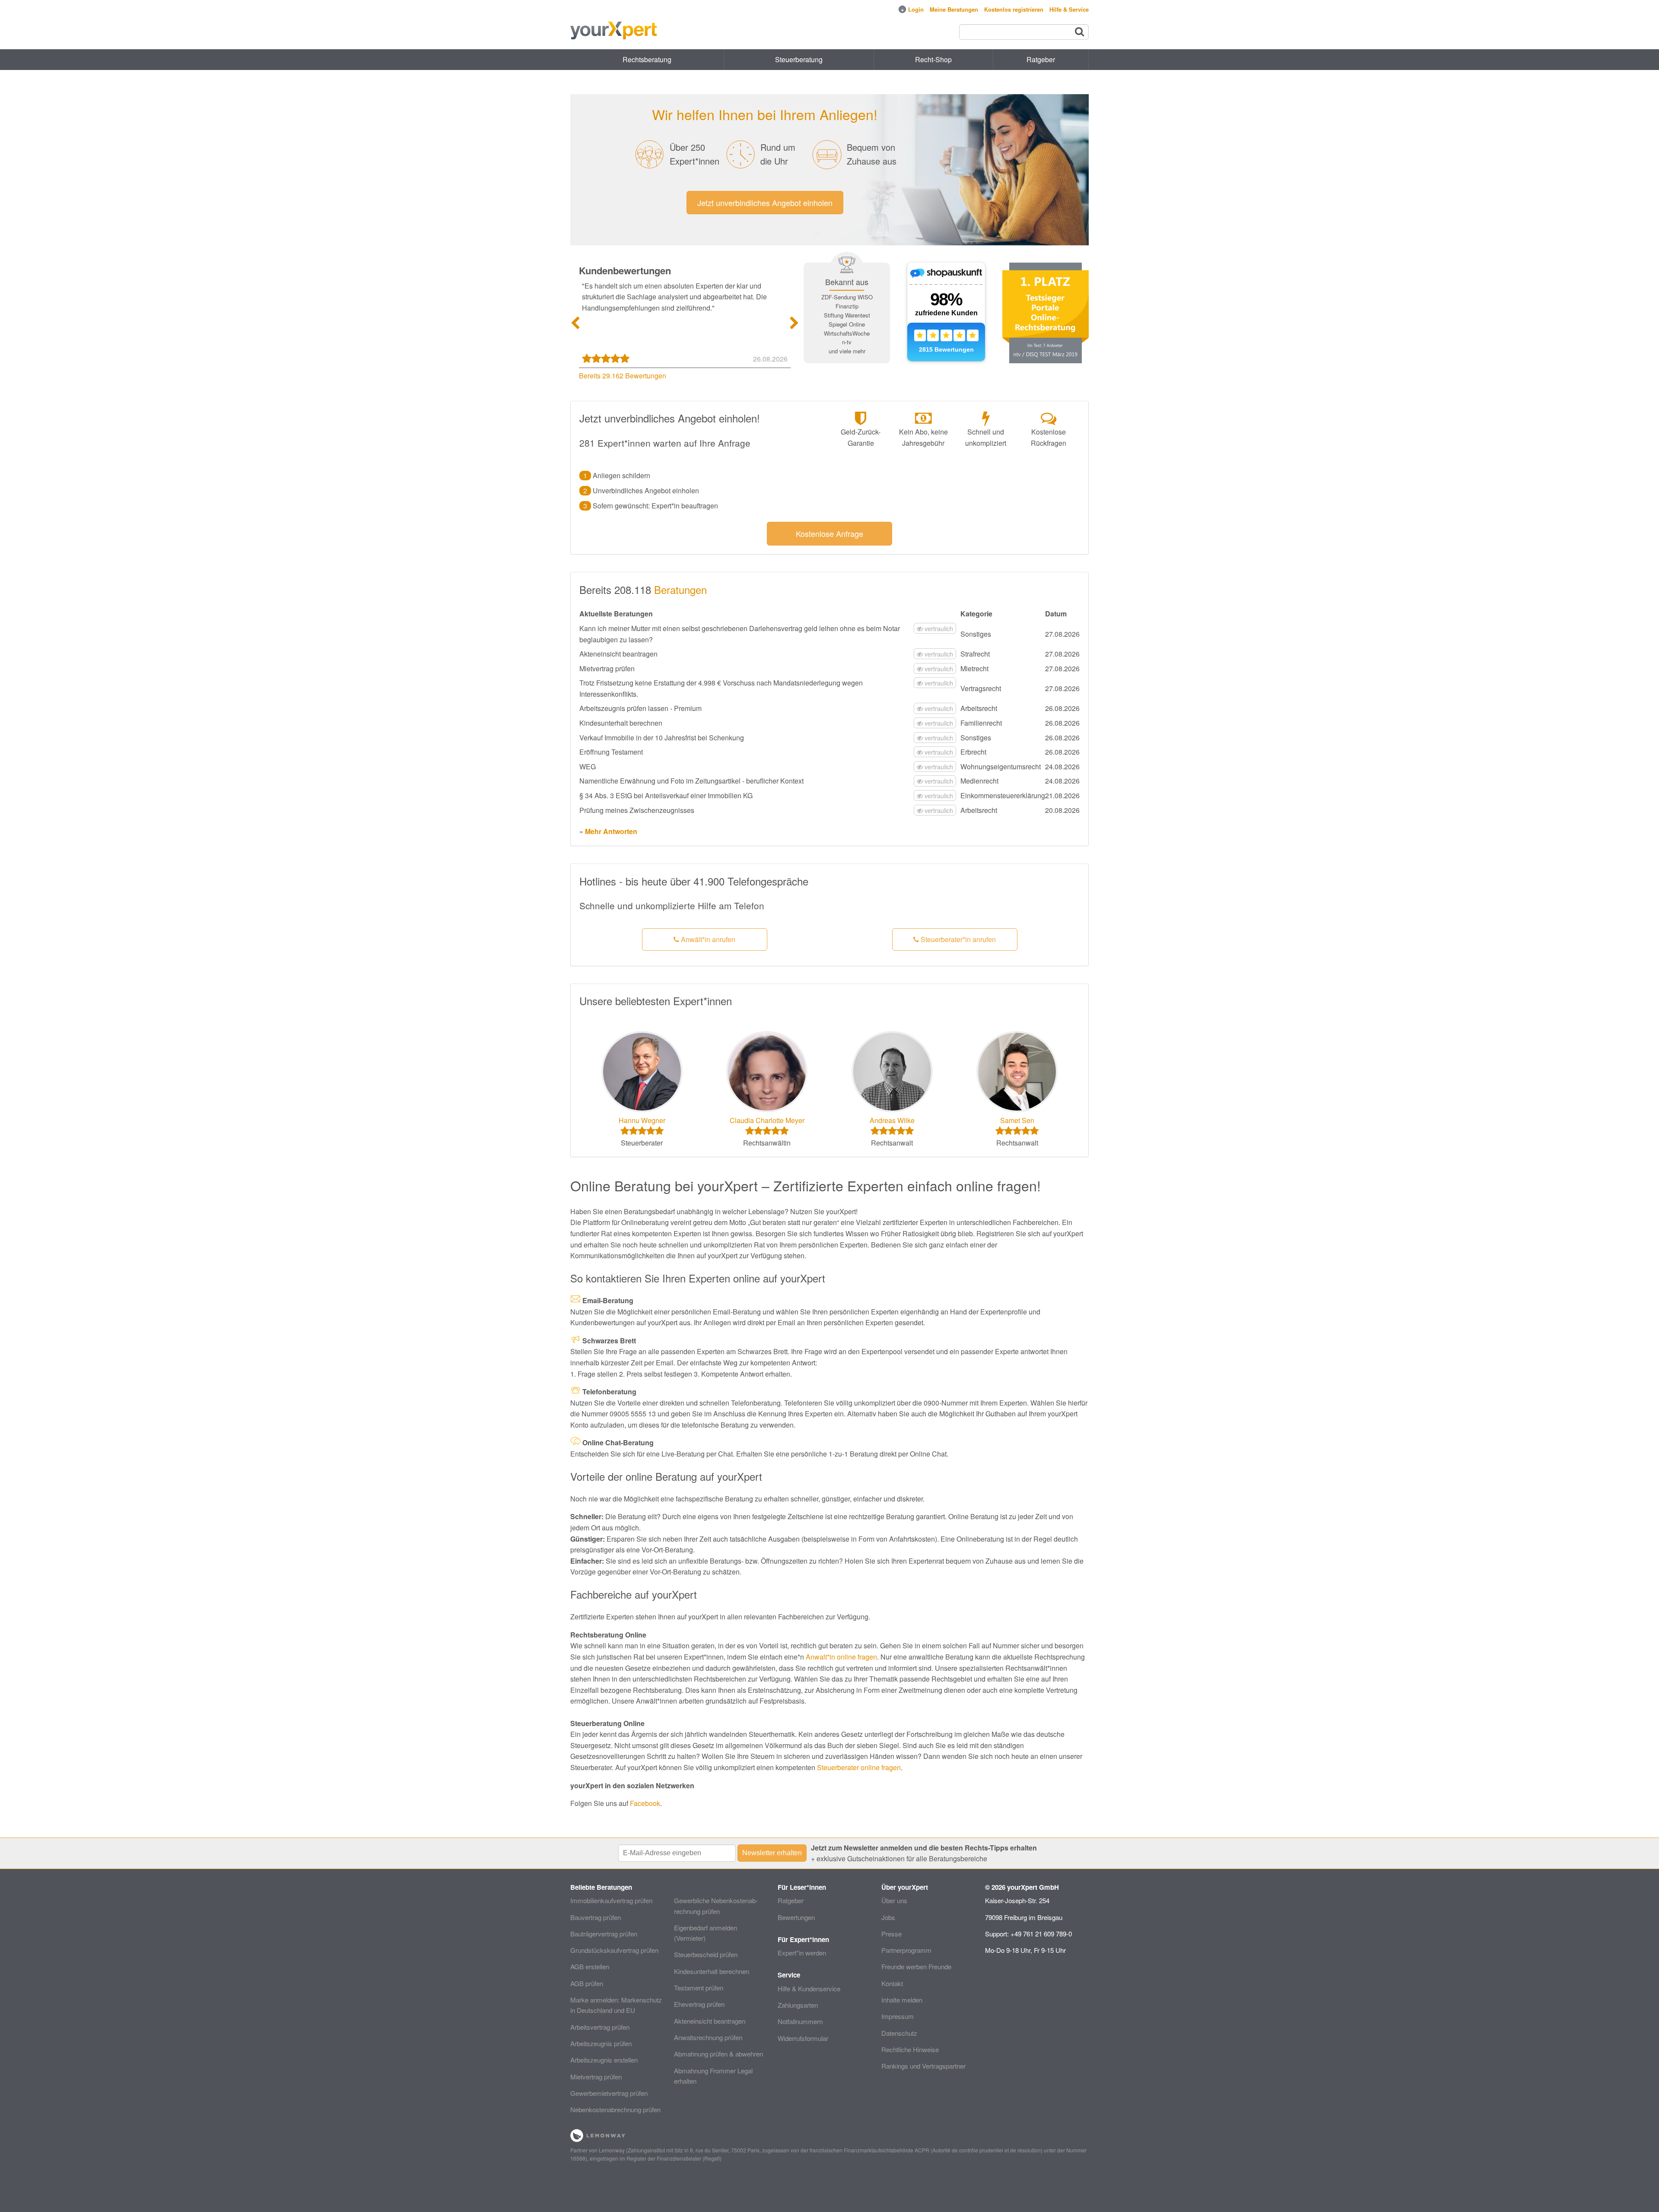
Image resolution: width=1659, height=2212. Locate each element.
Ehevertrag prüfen (699, 2004)
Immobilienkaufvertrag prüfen (611, 1900)
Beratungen (680, 589)
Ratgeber (791, 1900)
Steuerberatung (799, 59)
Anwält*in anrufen (707, 939)
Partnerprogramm (906, 1950)
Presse (891, 1934)
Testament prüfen (699, 1988)
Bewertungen (796, 1917)
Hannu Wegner (642, 1120)
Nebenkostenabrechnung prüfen (615, 2109)
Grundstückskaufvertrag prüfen (614, 1950)
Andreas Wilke (892, 1120)
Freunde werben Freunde (916, 1966)
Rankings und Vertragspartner (923, 2066)
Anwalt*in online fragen (841, 1657)
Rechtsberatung (647, 59)
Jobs (888, 1917)
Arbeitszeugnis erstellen (604, 2060)
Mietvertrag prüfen (596, 2077)
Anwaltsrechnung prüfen (708, 2037)
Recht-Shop (933, 59)
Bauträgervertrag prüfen (604, 1934)
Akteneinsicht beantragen (710, 2021)
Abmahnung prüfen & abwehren (718, 2054)
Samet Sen (1017, 1120)
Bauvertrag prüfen (596, 1917)
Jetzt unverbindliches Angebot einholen (765, 203)
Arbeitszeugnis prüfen (601, 2043)
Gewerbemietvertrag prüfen (609, 2093)
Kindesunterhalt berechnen (712, 1971)
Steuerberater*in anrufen (957, 939)
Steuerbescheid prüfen (706, 1954)
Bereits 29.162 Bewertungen (623, 376)
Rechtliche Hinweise (910, 2049)
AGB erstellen (590, 1966)
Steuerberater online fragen (859, 1767)
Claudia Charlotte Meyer (767, 1120)
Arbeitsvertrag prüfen (600, 2027)
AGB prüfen (587, 1983)
